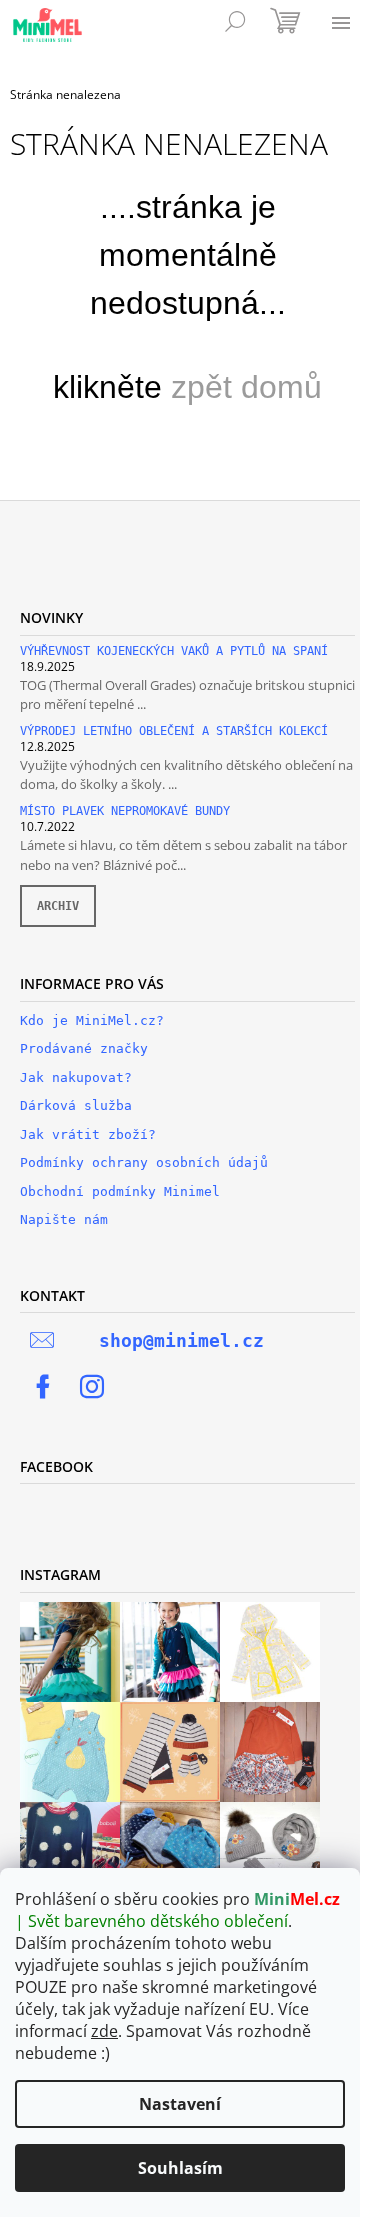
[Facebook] (43, 1387)
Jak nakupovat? (76, 1077)
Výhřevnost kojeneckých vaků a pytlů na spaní (174, 651)
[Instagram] (92, 1387)
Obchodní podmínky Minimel (120, 1191)
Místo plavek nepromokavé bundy (125, 811)
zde (104, 2031)
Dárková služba (76, 1105)
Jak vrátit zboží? (88, 1134)
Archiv (58, 906)
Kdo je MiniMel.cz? (92, 1020)
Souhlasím (180, 2168)
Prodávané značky (84, 1048)
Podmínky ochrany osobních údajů (144, 1162)
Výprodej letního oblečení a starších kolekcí (174, 731)
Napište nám (64, 1219)
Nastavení (180, 2104)
